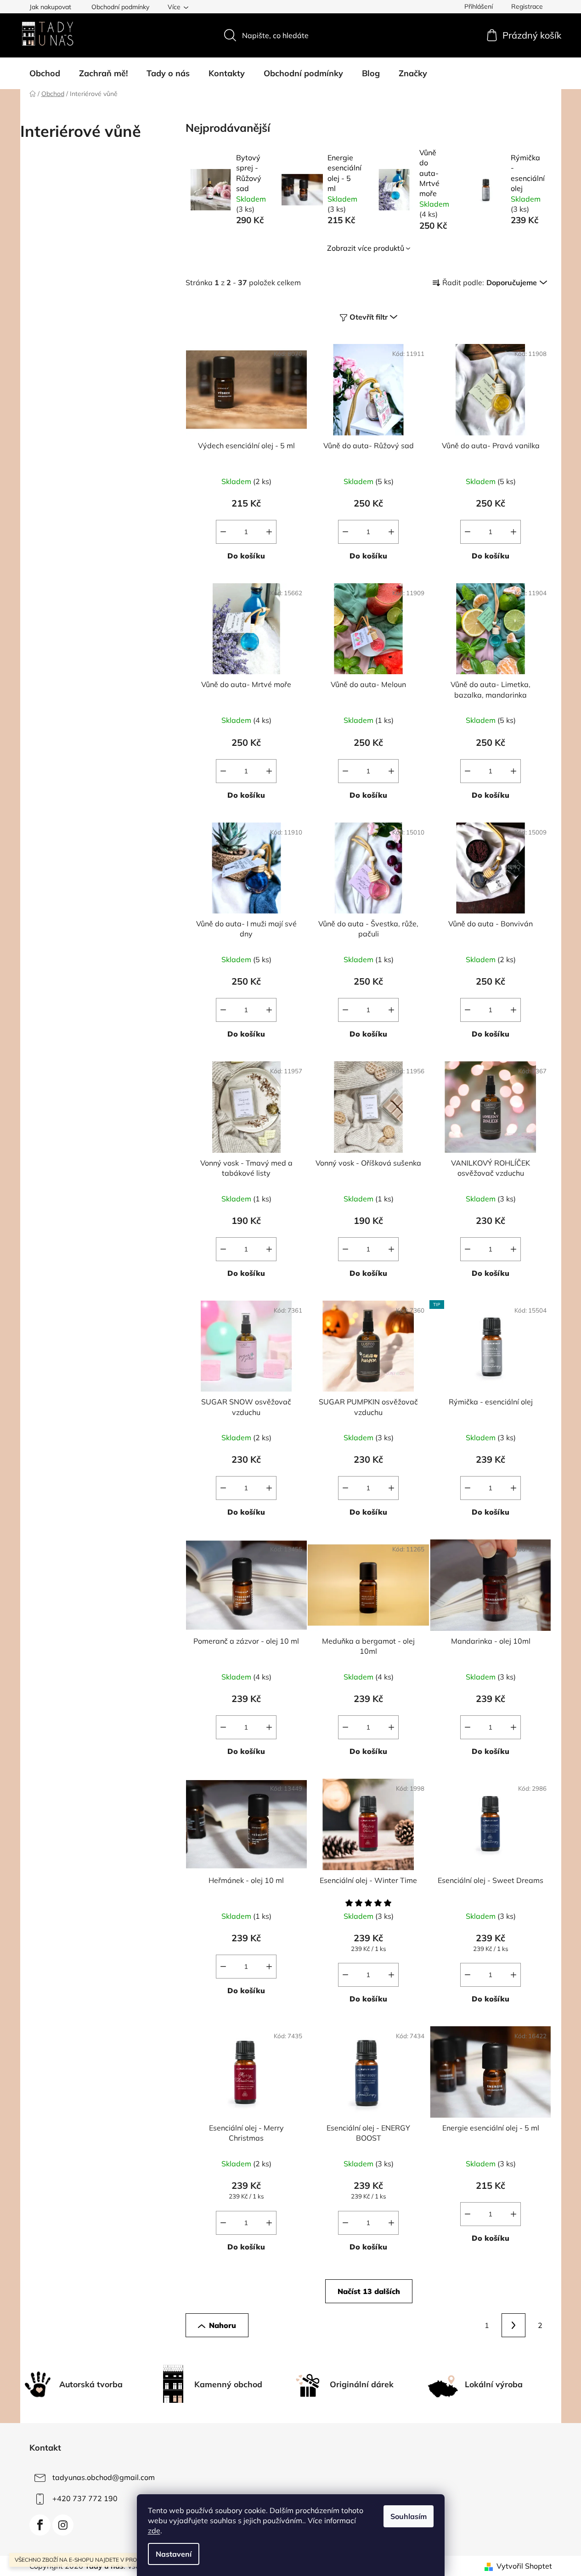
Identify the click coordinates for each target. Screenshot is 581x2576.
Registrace (527, 6)
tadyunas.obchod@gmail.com (104, 2477)
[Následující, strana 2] (513, 2325)
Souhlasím (409, 2516)
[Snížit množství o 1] (223, 532)
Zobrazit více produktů (366, 248)
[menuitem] (45, 73)
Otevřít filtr (369, 317)
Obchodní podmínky (120, 7)
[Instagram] (63, 2525)
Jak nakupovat (50, 7)
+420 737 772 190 (85, 2498)
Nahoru (223, 2325)
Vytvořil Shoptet (524, 2566)
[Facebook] (40, 2525)
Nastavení (174, 2554)
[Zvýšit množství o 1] (269, 532)
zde (154, 2531)
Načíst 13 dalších (369, 2291)
